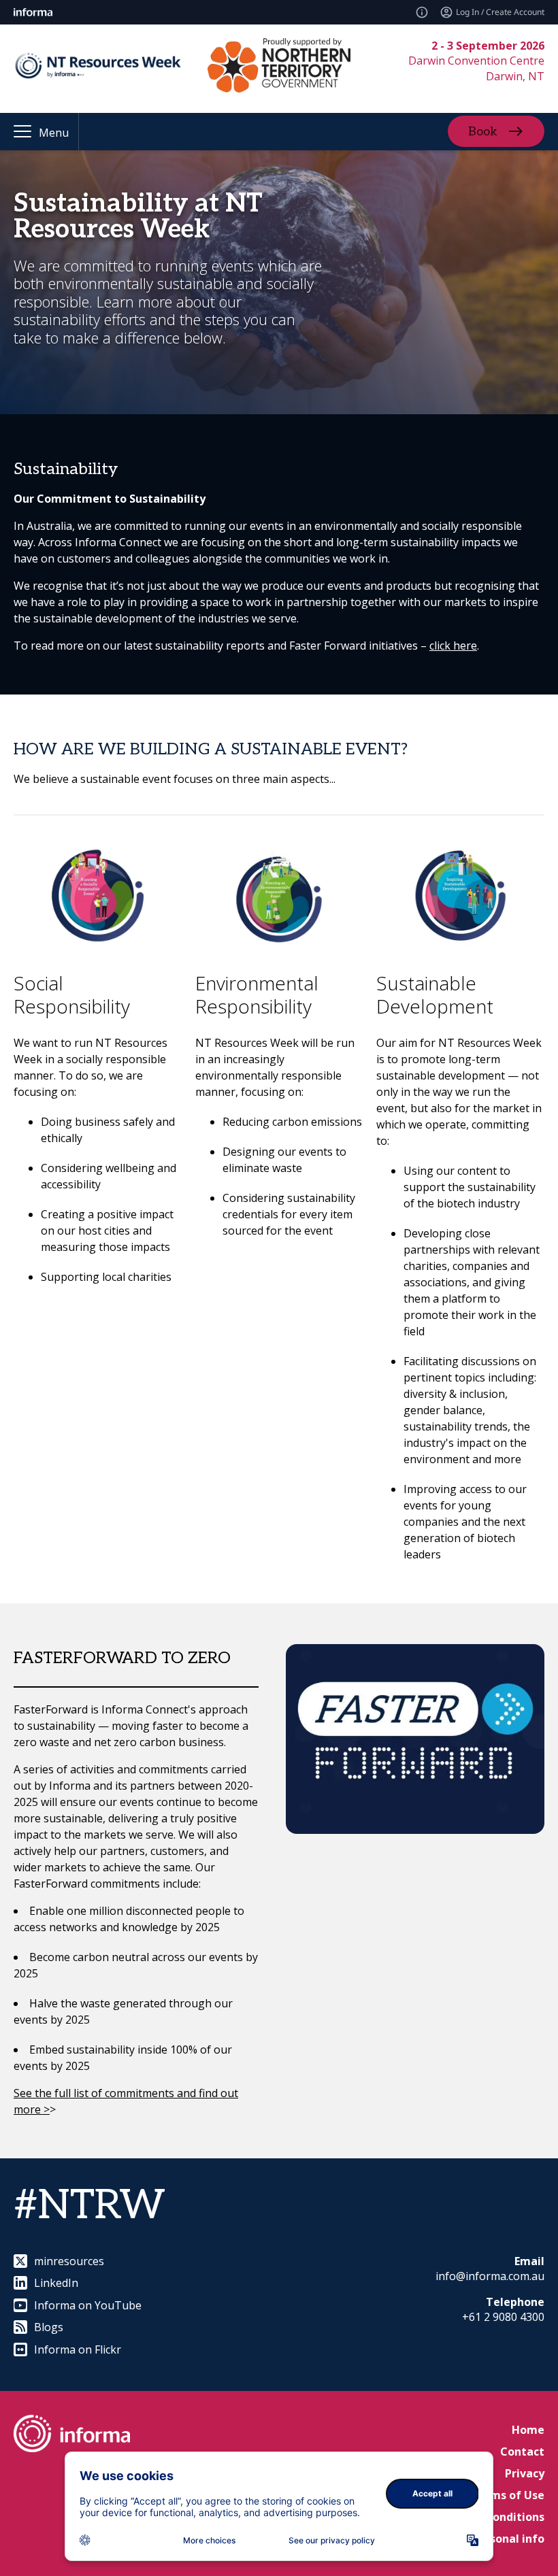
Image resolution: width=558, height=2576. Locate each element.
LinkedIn (56, 2283)
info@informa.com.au (490, 2276)
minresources (69, 2261)
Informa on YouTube (88, 2305)
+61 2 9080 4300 (503, 2317)
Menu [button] (54, 133)
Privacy (525, 2473)
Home (528, 2430)
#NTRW (89, 2206)
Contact (522, 2452)
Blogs (49, 2327)
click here (453, 646)
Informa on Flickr (78, 2349)
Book (483, 132)
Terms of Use (508, 2495)
